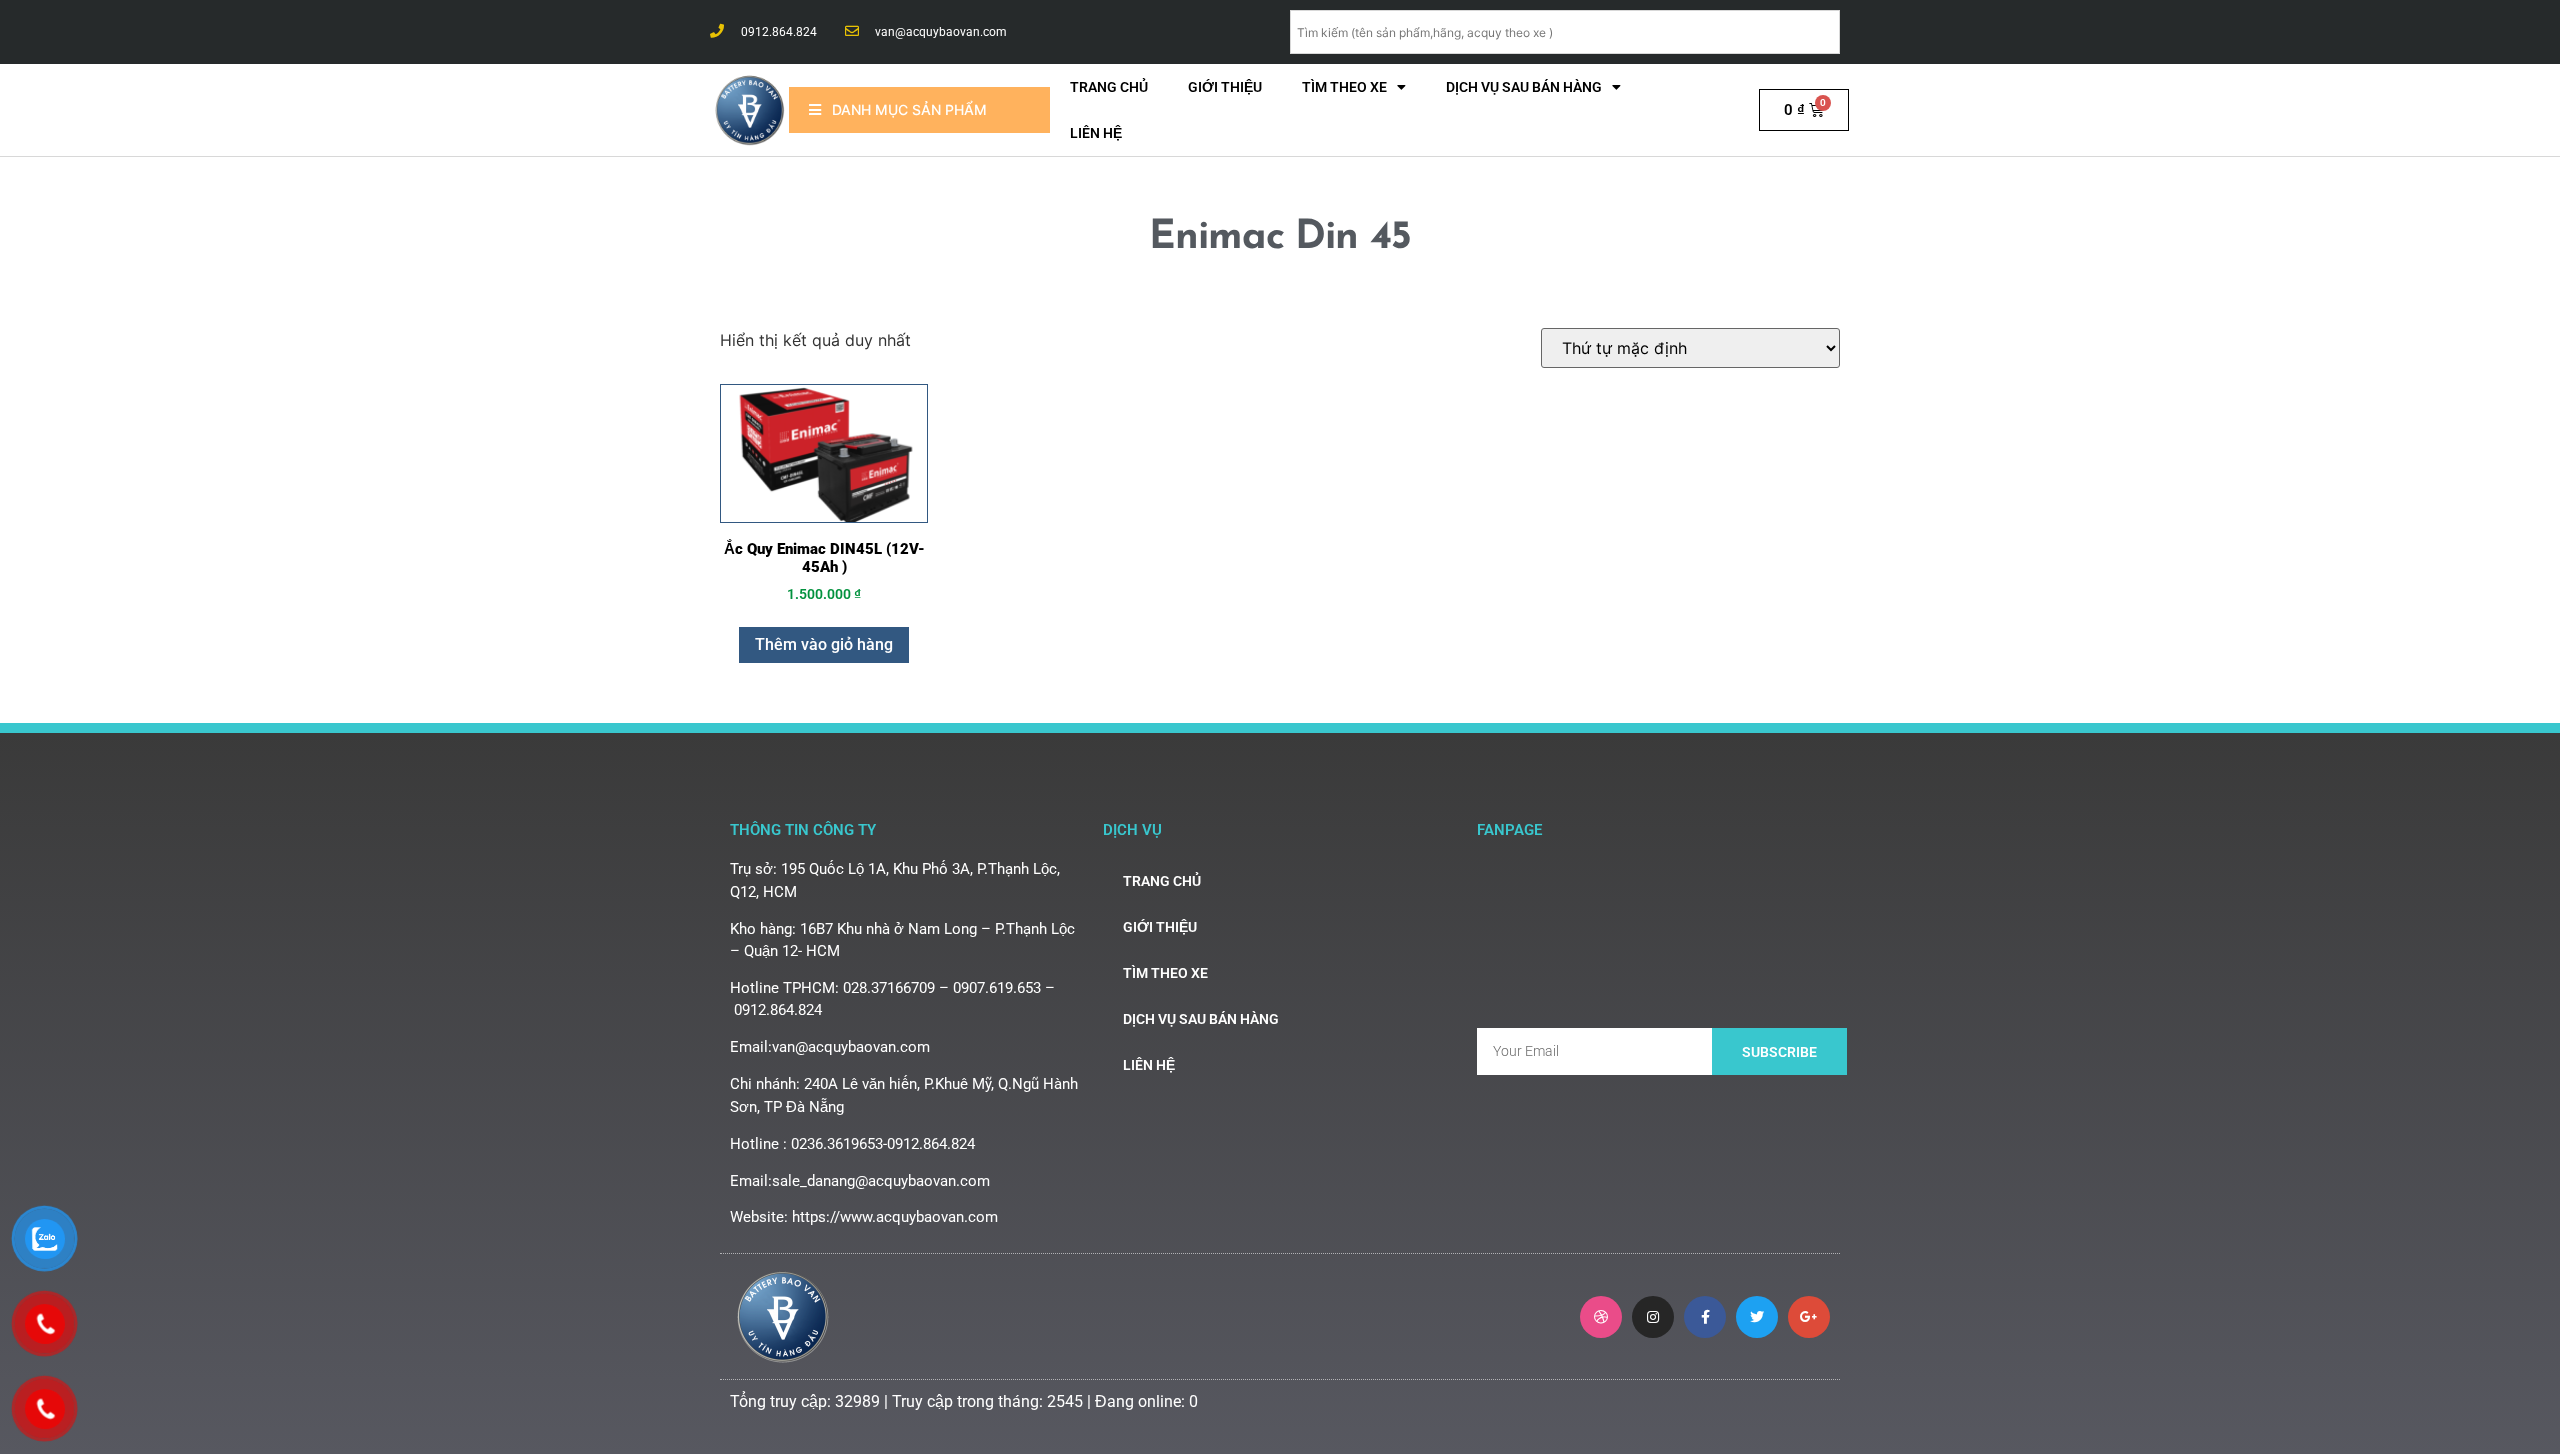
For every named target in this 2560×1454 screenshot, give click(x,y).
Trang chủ (1109, 87)
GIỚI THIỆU (1225, 87)
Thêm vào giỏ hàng (824, 644)
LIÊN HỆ (1096, 133)
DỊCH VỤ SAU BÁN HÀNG (1524, 87)
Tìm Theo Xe (1344, 87)
